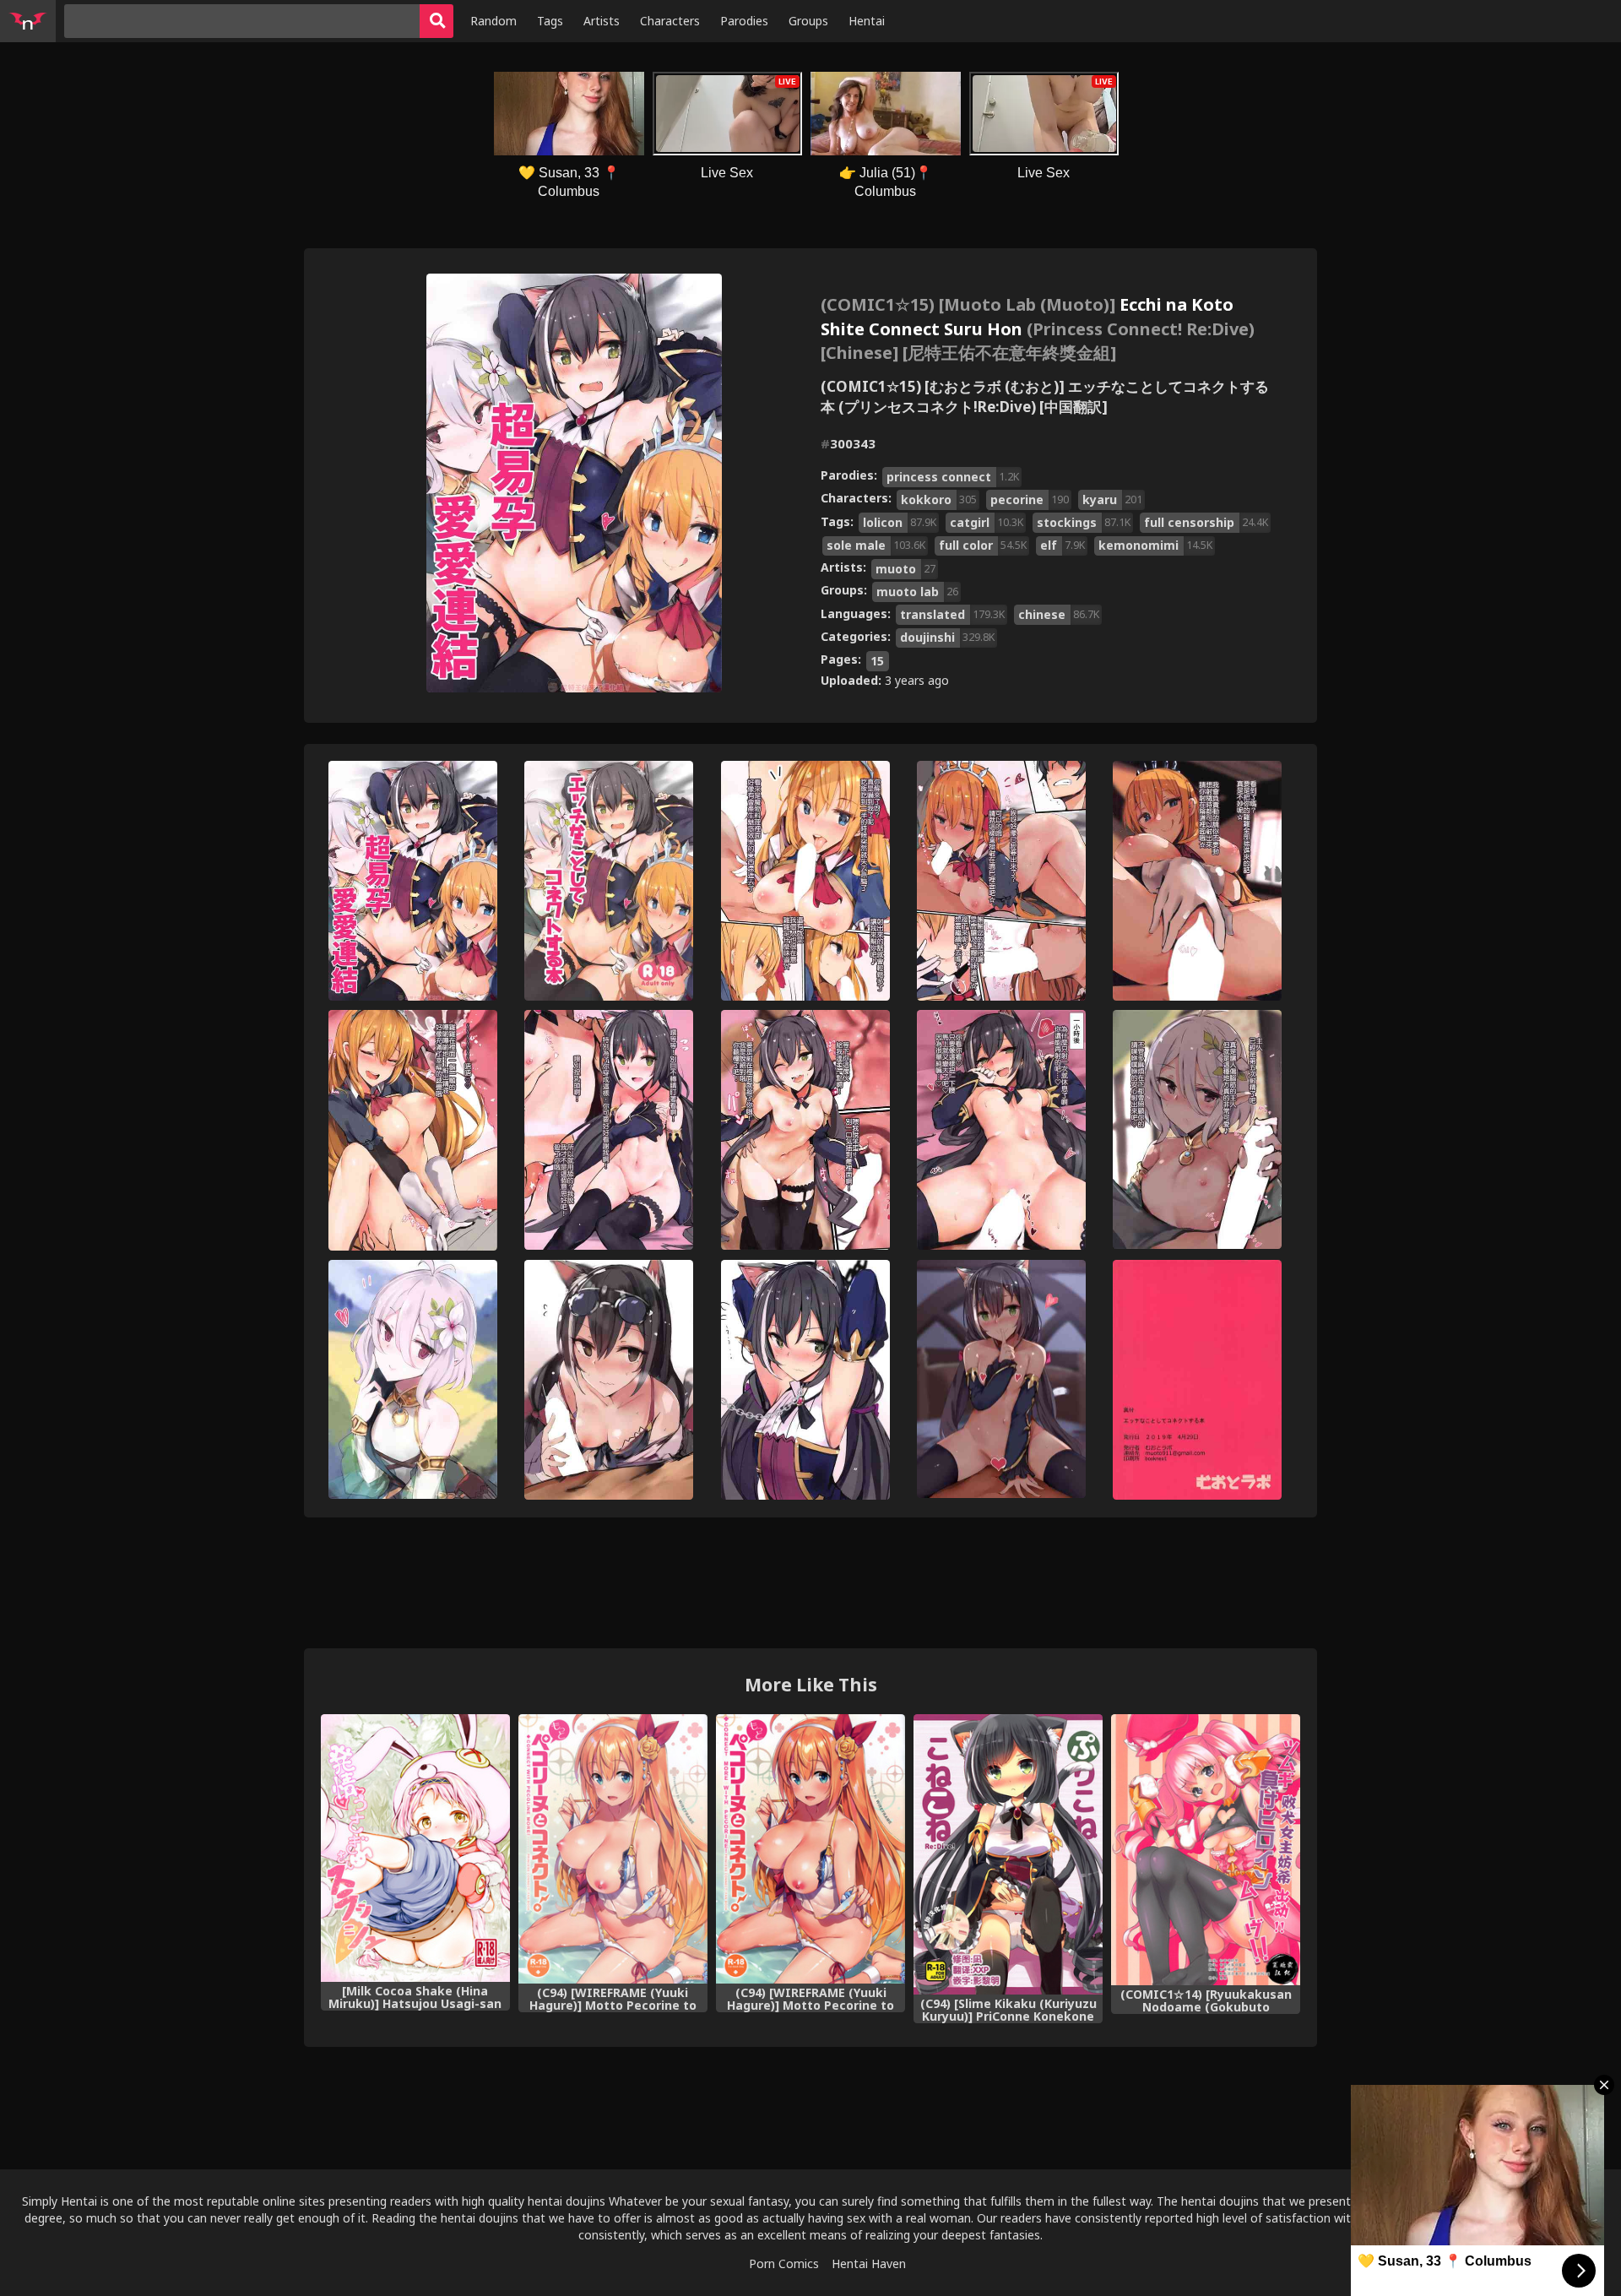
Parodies (744, 21)
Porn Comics (784, 2263)
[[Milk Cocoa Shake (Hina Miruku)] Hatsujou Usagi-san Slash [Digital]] (415, 1848)
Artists (602, 21)
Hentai (867, 21)
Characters (670, 21)
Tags (550, 21)
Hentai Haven (869, 2263)
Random (493, 21)
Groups (808, 21)
